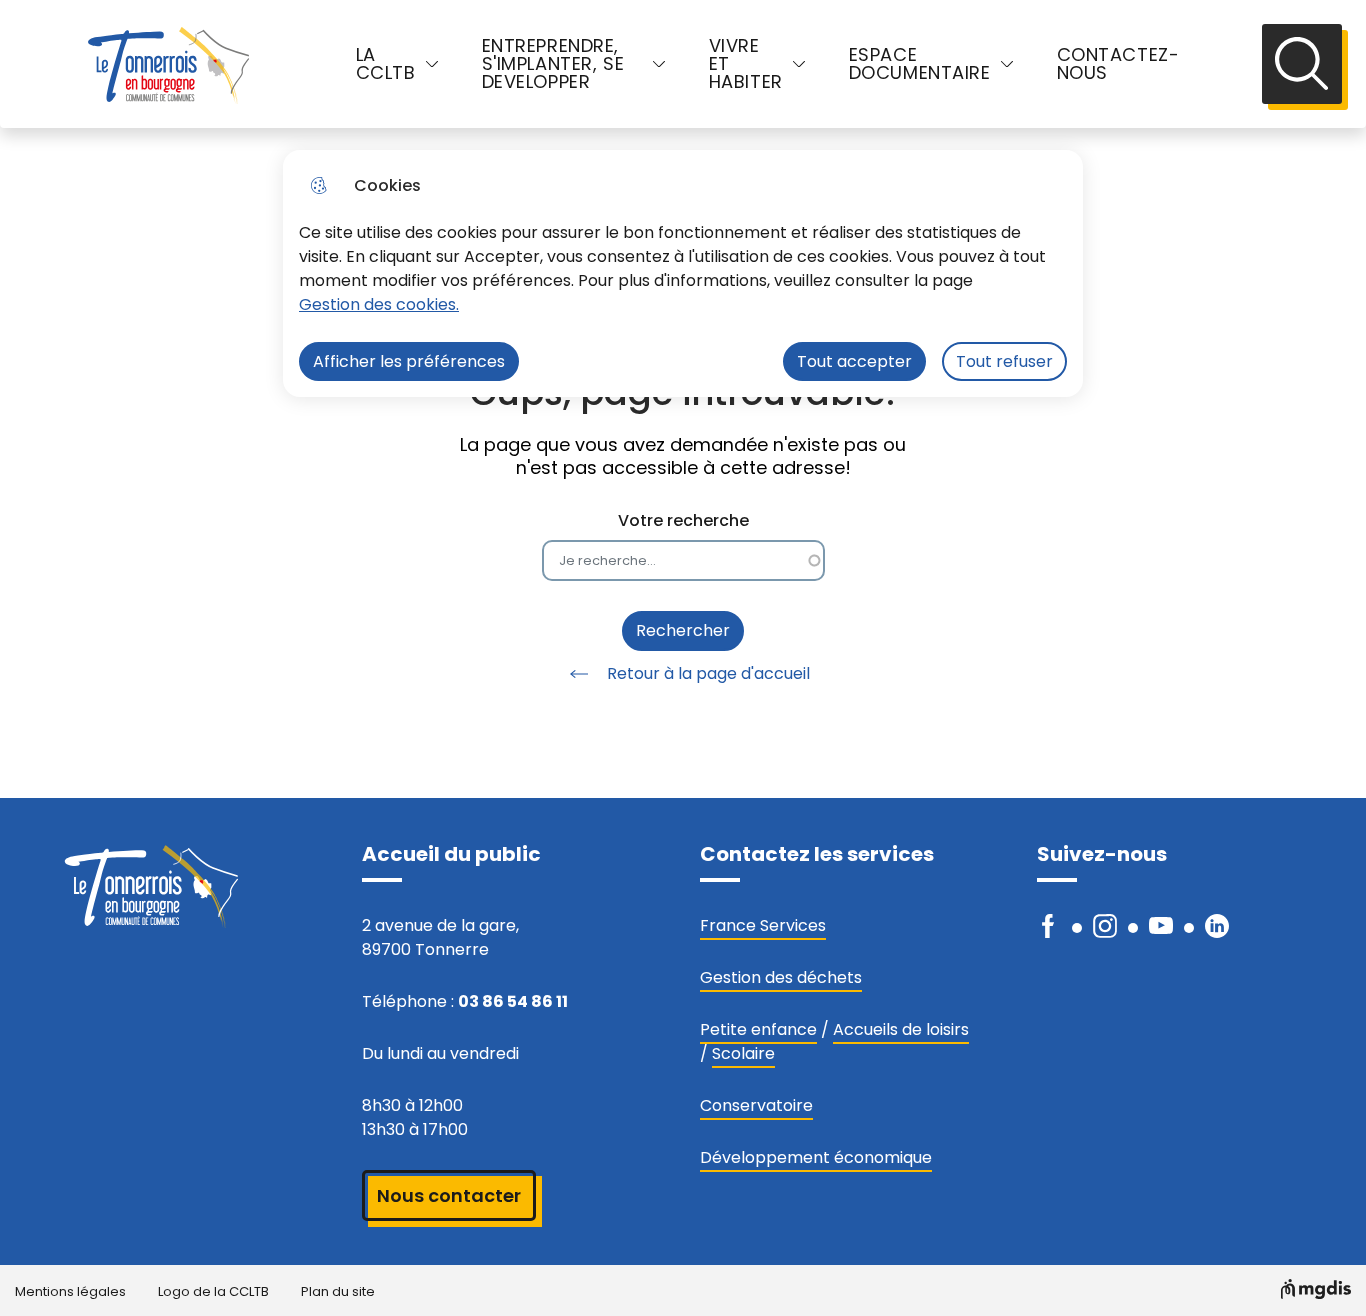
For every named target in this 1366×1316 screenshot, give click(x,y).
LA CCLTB (386, 63)
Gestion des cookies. (379, 304)
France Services (763, 925)
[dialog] (683, 273)
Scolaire (743, 1053)
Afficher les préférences (409, 361)
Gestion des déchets (781, 977)
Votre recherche (683, 520)
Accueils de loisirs (901, 1029)
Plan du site (338, 1291)
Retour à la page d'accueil (708, 673)
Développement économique (816, 1157)
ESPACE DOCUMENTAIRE (920, 63)
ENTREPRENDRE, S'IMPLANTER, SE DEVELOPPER (553, 63)
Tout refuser (1004, 361)
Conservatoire (756, 1105)
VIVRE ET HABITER (746, 63)
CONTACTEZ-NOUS (1118, 63)
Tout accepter (854, 361)
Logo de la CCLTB (213, 1291)
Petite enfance (758, 1029)
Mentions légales (70, 1291)
